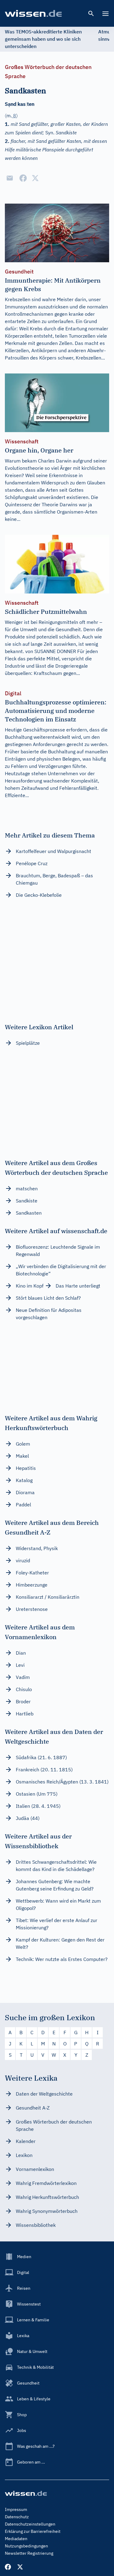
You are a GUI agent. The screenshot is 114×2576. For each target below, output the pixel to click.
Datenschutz (17, 2517)
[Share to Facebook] (23, 178)
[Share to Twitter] (35, 178)
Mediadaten (16, 2539)
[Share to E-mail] (10, 178)
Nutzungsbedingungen (26, 2546)
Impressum (16, 2509)
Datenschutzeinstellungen (30, 2524)
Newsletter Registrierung (29, 2553)
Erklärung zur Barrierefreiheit (33, 2531)
